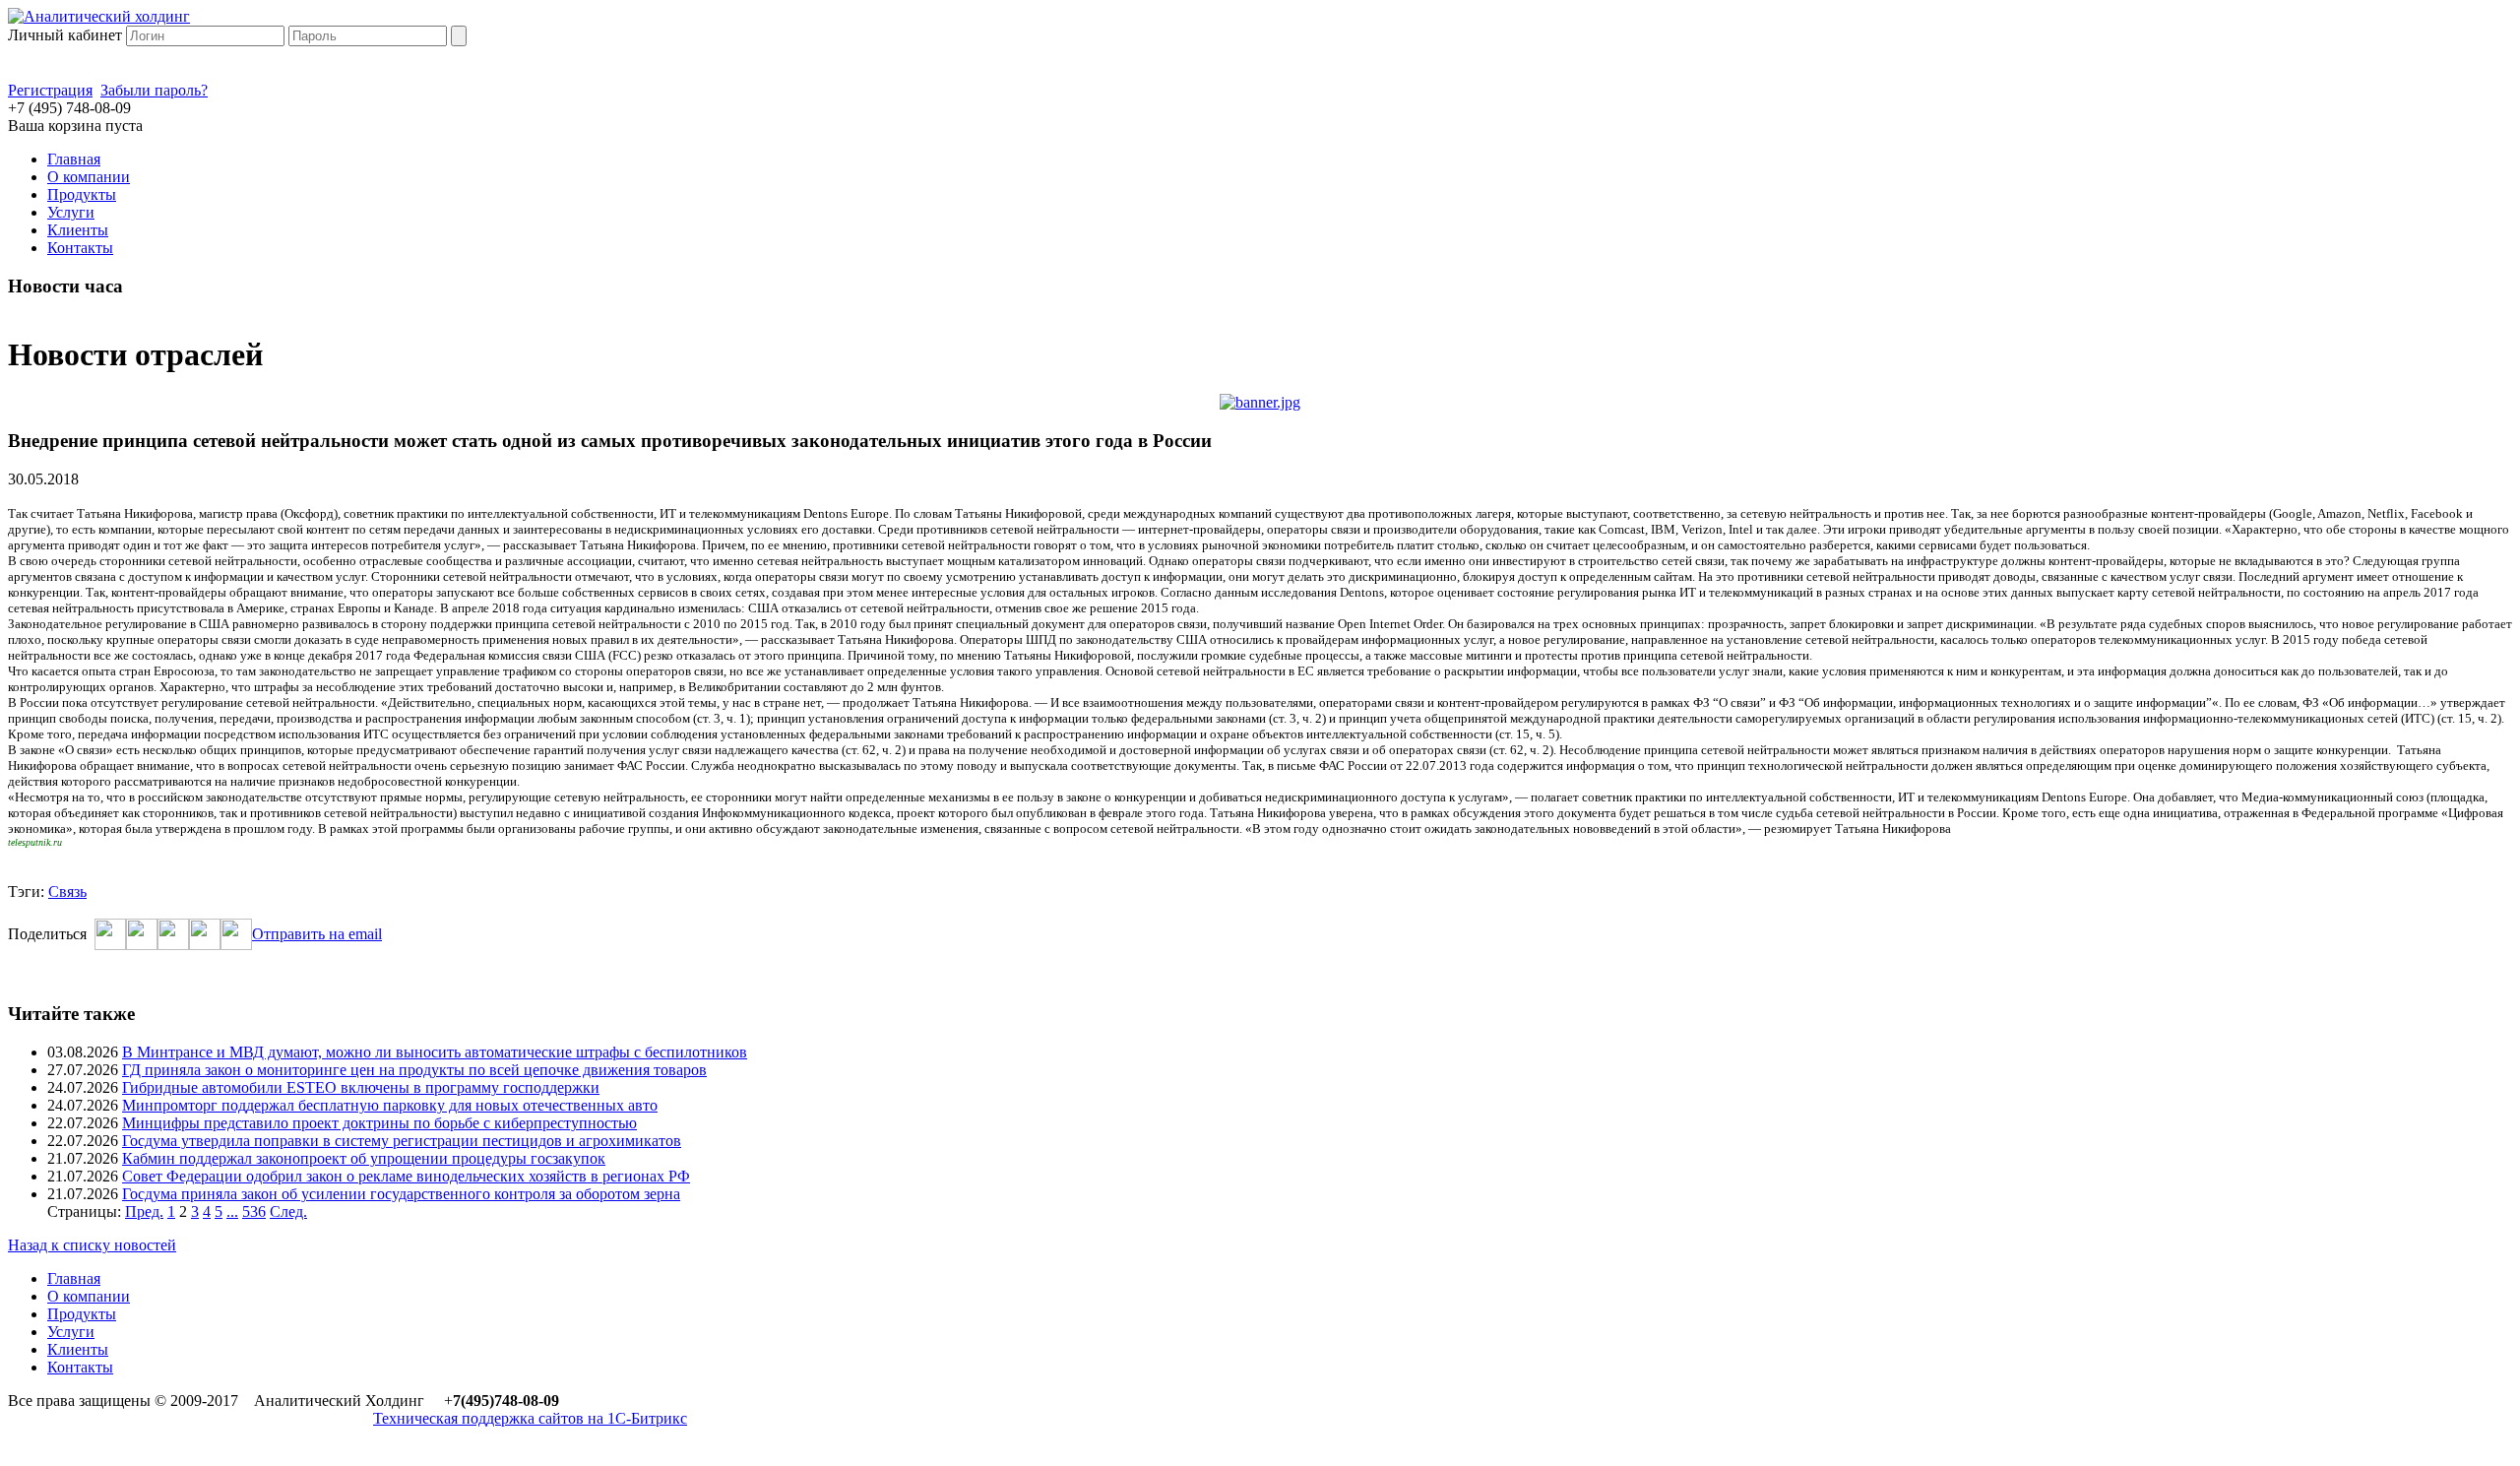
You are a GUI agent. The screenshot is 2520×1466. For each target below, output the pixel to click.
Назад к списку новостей (92, 1245)
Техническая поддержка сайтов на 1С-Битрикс (530, 1418)
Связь (67, 892)
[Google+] (205, 945)
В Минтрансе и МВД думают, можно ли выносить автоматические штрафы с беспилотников (435, 1052)
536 (254, 1211)
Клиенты (78, 230)
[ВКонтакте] (173, 945)
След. (288, 1211)
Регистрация (50, 90)
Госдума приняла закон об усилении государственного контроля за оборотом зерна (401, 1194)
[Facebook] (110, 945)
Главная (74, 159)
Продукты (82, 194)
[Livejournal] (236, 945)
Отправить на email (317, 934)
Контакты (80, 248)
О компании (89, 177)
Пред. (144, 1211)
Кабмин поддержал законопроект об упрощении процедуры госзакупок (364, 1158)
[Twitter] (142, 945)
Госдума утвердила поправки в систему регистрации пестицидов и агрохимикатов (402, 1141)
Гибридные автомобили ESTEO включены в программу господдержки (361, 1087)
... (232, 1211)
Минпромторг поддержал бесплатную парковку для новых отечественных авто (390, 1105)
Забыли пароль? (154, 90)
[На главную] (99, 16)
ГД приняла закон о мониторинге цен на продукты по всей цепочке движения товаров (414, 1070)
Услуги (71, 212)
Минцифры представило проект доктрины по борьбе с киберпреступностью (379, 1123)
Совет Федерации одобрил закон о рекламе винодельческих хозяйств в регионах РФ (406, 1176)
